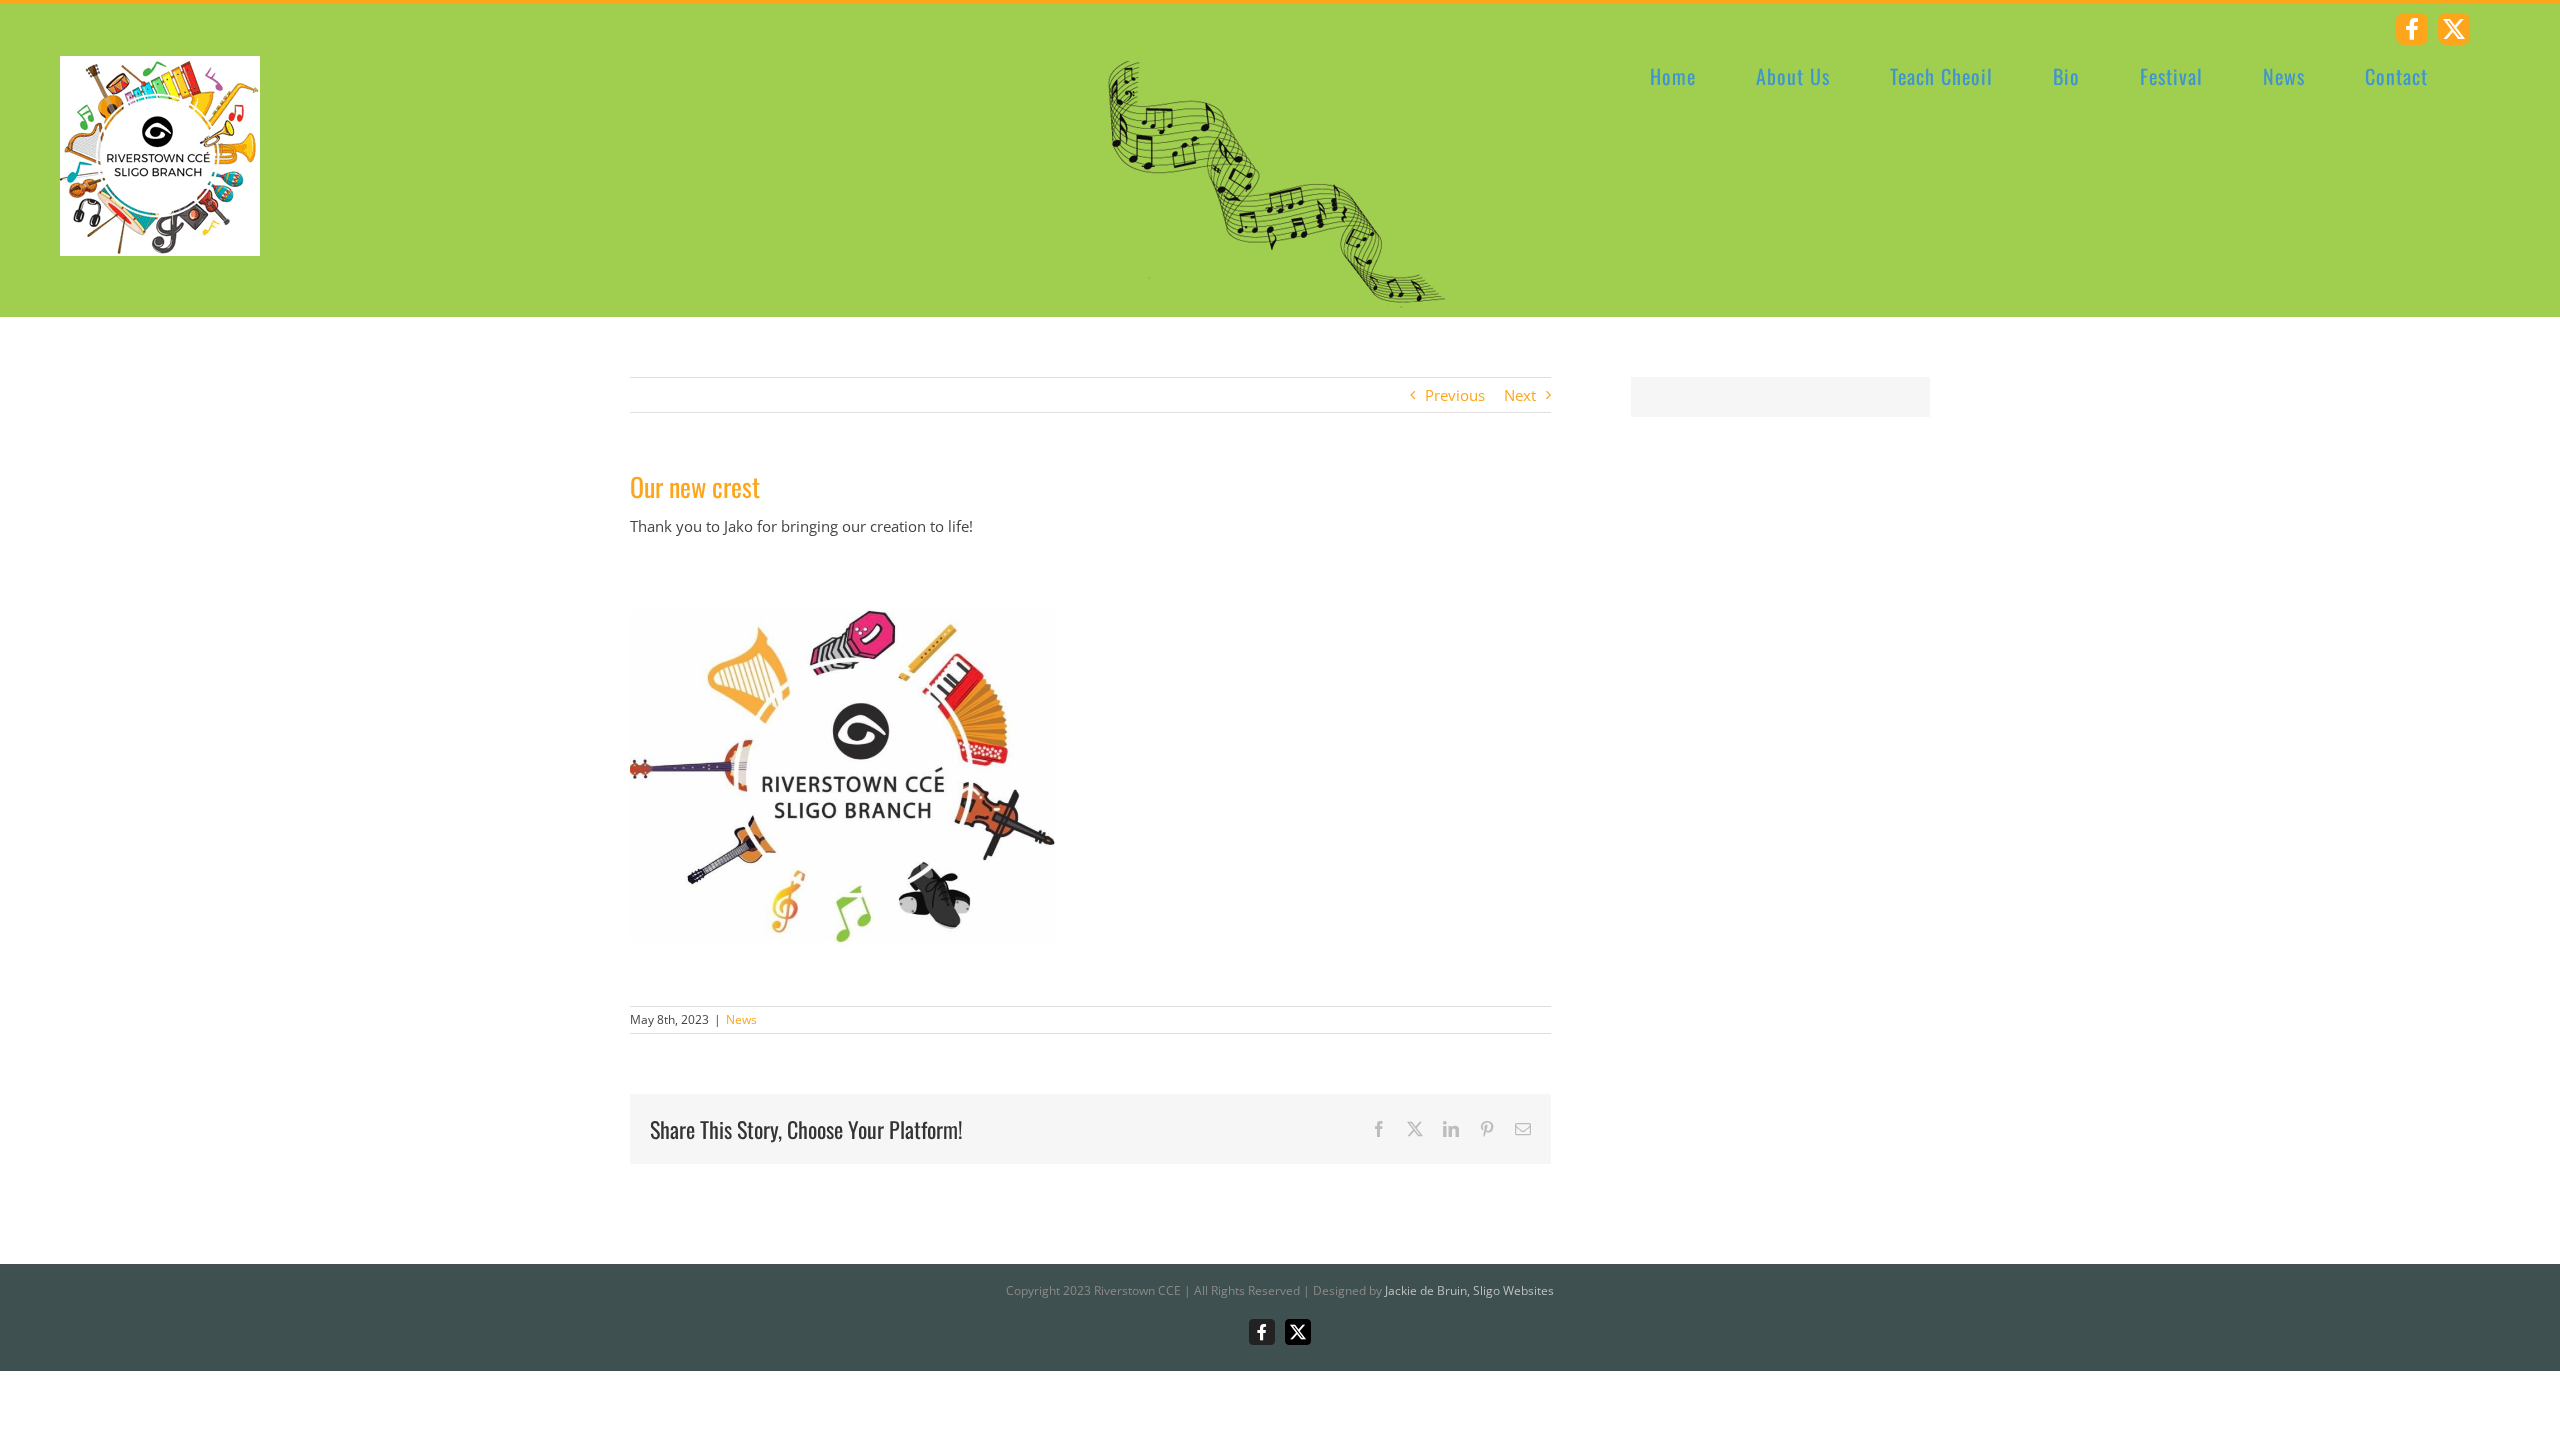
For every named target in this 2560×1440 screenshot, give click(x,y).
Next (1520, 395)
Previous (1455, 395)
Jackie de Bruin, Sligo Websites (1469, 1290)
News (741, 1019)
